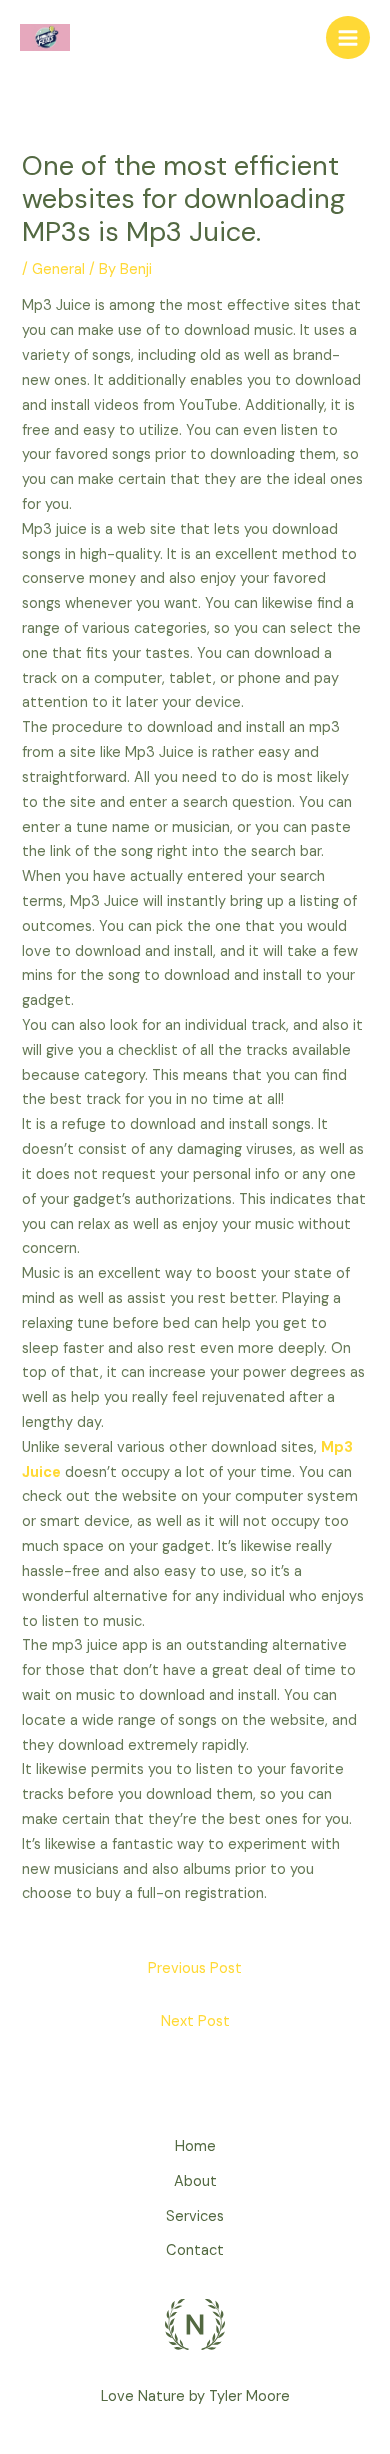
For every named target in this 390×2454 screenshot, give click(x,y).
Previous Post (195, 1968)
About (195, 2181)
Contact (195, 2250)
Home (195, 2146)
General (58, 269)
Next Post (195, 2021)
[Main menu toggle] (348, 38)
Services (195, 2216)
